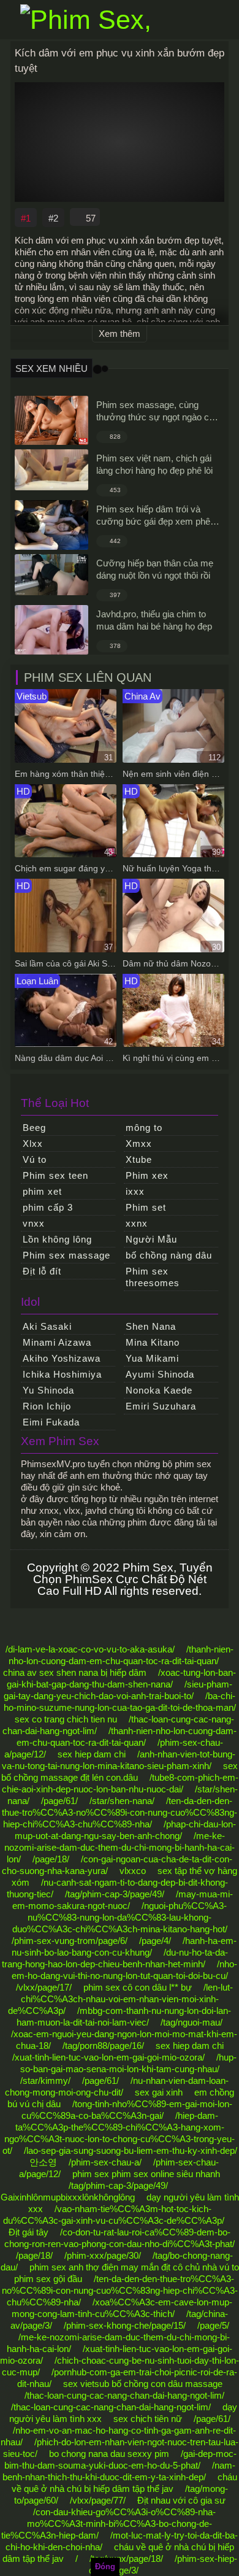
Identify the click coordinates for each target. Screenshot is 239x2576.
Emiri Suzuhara (161, 1406)
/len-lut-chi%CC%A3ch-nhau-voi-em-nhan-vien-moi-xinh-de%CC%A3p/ (120, 1999)
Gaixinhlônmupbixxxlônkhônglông (68, 2197)
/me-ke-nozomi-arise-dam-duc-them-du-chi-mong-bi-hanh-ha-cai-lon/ (120, 1847)
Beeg (34, 1128)
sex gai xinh (159, 2092)
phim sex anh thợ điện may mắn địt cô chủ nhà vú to (134, 2267)
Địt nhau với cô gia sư (181, 2500)
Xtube (139, 1159)
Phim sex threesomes (153, 1277)
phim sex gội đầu (48, 2279)
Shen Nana (151, 1326)
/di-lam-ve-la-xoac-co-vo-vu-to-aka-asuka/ (90, 1649)
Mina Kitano (153, 1342)
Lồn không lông (57, 1239)
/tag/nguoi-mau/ (192, 2022)
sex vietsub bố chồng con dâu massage (143, 2384)
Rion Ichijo (47, 1406)
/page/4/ (155, 1941)
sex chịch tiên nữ (148, 2419)
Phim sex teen (55, 1175)
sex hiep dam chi (92, 1754)
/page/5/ (213, 2325)
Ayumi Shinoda (160, 1374)
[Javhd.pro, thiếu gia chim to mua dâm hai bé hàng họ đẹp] (51, 630)
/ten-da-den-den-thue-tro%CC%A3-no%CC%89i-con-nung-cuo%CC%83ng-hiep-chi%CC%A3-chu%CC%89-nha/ (120, 1812)
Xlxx (33, 1143)
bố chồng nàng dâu (169, 1255)
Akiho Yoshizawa (62, 1358)
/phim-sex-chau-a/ (105, 2162)
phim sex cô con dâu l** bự (138, 1987)
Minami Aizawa (57, 1342)
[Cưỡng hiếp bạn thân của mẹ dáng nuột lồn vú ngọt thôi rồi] (51, 575)
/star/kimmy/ (45, 2080)
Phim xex (147, 1175)
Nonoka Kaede (159, 1390)
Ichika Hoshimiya (62, 1374)
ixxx (135, 1191)
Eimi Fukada (51, 1422)
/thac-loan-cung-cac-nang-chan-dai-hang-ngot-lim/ (124, 2395)
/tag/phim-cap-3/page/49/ (115, 1894)
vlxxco (133, 1871)
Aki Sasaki (47, 1326)
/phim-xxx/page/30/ (103, 2255)
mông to (144, 1128)
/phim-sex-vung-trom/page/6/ (70, 1941)
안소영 (43, 2162)
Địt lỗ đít (42, 1271)
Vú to (35, 1159)
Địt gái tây (28, 2232)
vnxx (34, 1223)
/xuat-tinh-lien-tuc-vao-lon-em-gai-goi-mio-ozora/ (108, 2057)
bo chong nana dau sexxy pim (109, 2454)
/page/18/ (51, 1859)
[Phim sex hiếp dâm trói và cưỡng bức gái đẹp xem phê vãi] (51, 525)
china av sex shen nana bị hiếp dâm (75, 1672)
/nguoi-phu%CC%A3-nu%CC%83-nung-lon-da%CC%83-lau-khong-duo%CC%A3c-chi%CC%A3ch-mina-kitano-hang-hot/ (120, 1917)
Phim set (146, 1207)
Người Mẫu (151, 1239)
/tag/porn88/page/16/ (103, 2046)
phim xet (42, 1191)
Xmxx (139, 1143)
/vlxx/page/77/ (98, 2500)
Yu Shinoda (48, 1390)
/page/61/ (59, 1801)
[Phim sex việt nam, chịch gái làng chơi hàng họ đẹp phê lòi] (51, 470)
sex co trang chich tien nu (66, 1719)
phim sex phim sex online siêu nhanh (146, 2174)
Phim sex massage (66, 1255)
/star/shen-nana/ (122, 1801)
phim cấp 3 (48, 1207)
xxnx (137, 1223)
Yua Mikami (152, 1358)
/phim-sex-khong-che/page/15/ (125, 2325)
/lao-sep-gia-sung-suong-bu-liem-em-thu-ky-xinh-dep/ (131, 2150)
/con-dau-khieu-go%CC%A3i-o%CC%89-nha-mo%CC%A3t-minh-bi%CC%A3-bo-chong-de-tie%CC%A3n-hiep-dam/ (108, 2524)
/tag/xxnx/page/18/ (126, 2559)
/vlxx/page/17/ (44, 1987)
